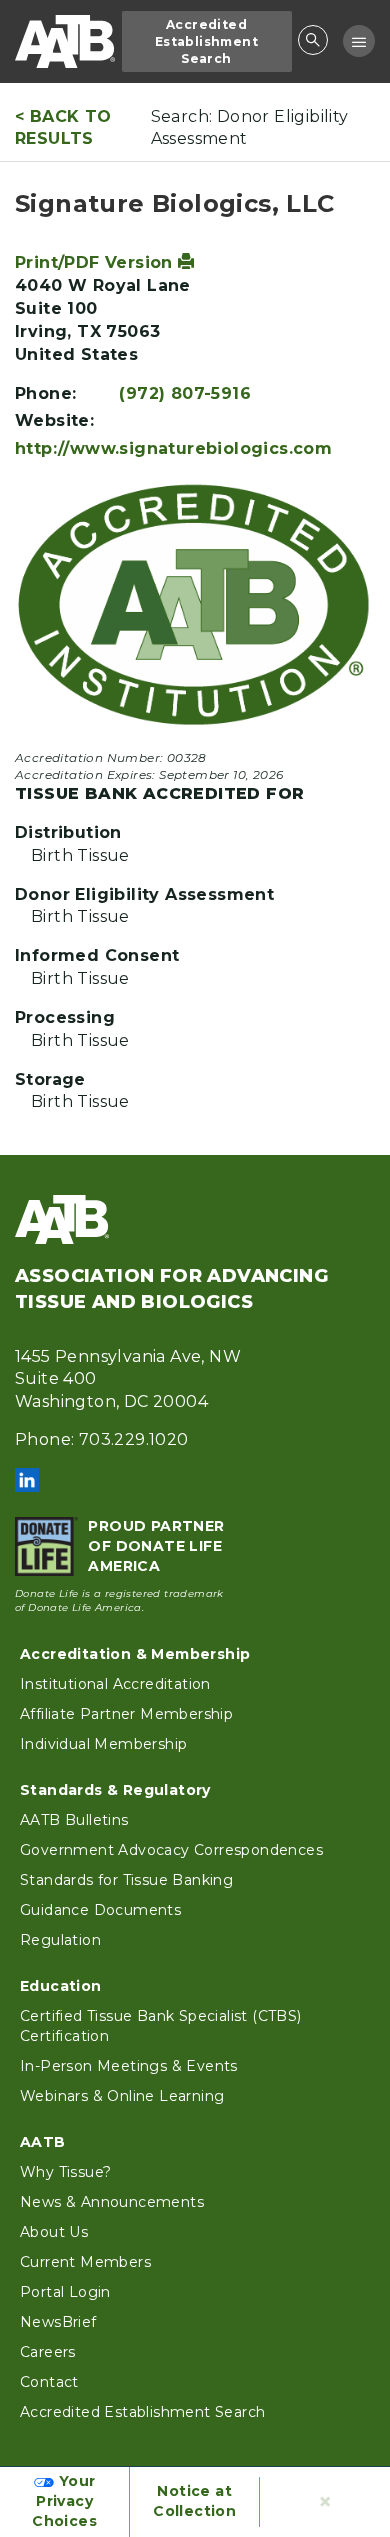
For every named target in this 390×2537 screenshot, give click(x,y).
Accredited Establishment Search (206, 41)
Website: (54, 420)
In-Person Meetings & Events (129, 2066)
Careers (48, 2352)
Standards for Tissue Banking (126, 1880)
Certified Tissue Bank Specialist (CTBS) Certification (161, 2026)
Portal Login (65, 2292)
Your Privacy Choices (64, 2501)
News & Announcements (112, 2202)
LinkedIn (27, 1480)
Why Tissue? (65, 2172)
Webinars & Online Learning (122, 2096)
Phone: (45, 393)
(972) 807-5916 (185, 393)
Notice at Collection (194, 2501)
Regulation (60, 1940)
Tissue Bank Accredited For (159, 793)
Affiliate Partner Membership (126, 1714)
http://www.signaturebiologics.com (173, 448)
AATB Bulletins (74, 1820)
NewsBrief (58, 2322)
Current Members (85, 2262)
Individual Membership (103, 1744)
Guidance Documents (100, 1910)
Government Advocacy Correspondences (171, 1850)
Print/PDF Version (96, 262)
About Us (54, 2232)
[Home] (65, 41)
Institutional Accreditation (115, 1684)
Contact (49, 2382)
